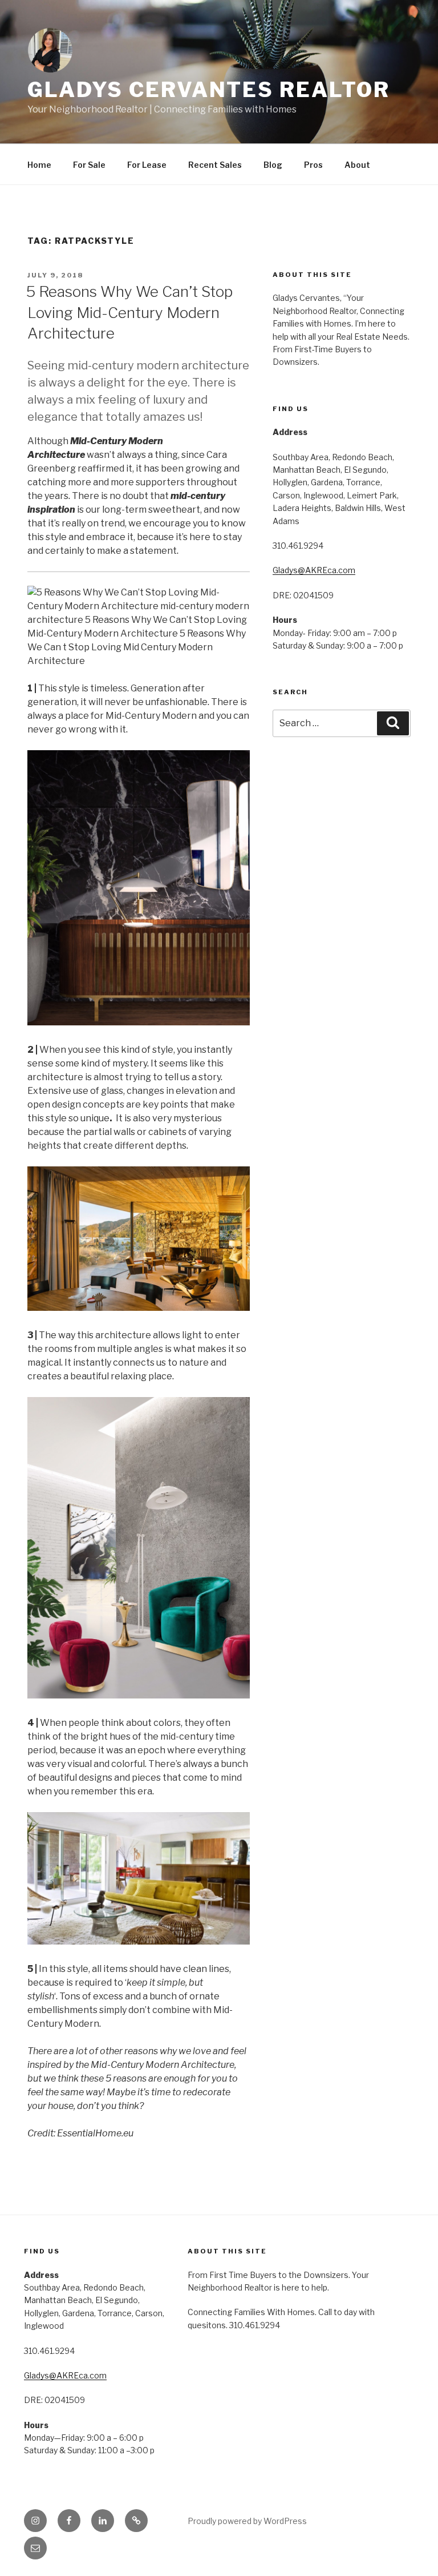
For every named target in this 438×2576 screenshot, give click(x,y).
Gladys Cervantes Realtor (209, 90)
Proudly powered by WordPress (247, 2521)
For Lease (147, 165)
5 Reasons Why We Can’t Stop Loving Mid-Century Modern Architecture (129, 312)
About (357, 165)
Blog (273, 165)
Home (39, 165)
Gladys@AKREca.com (314, 570)
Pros (313, 165)
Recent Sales (215, 165)
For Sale (89, 165)
